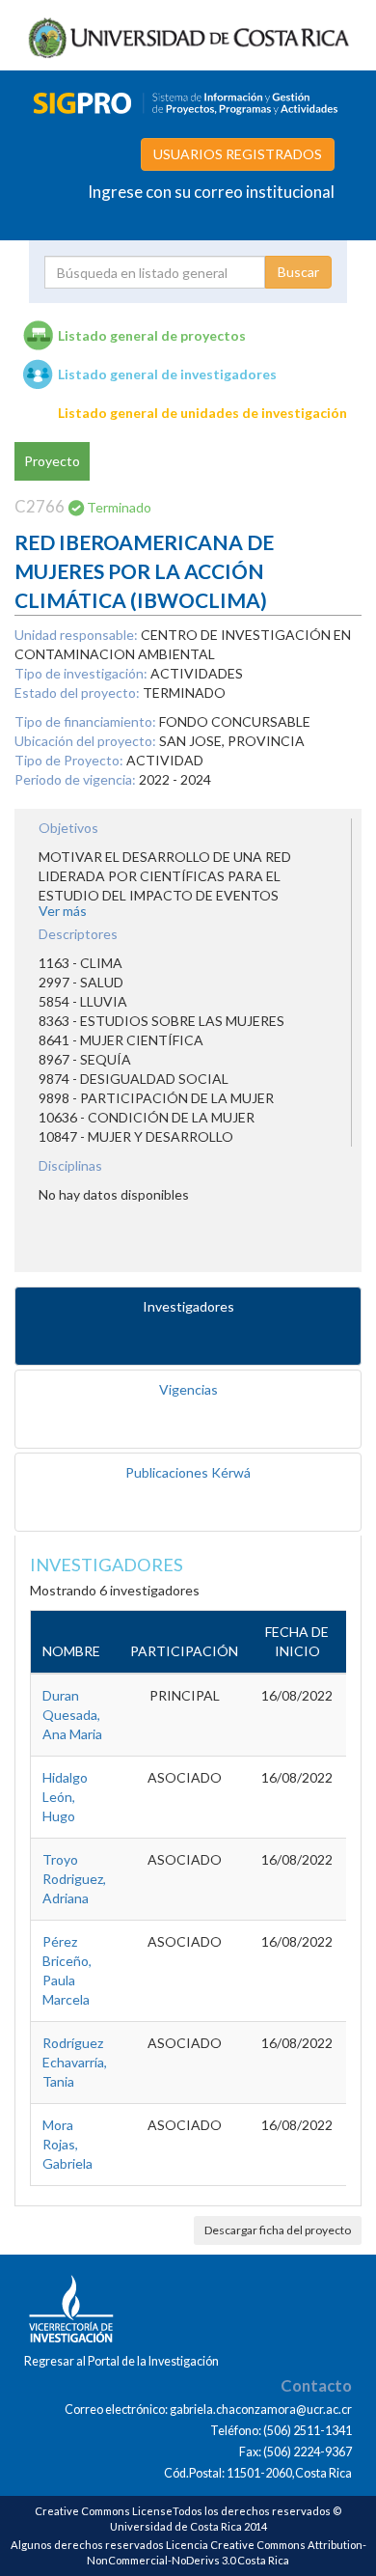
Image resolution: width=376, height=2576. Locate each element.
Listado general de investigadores (167, 374)
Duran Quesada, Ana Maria (72, 1715)
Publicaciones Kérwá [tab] (188, 1472)
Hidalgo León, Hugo (65, 1797)
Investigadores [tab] (188, 1306)
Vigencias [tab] (188, 1389)
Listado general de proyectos (152, 335)
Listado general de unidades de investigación (202, 413)
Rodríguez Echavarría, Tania (75, 2062)
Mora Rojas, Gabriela (67, 2144)
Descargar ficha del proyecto (278, 2230)
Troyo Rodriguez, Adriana (74, 1879)
